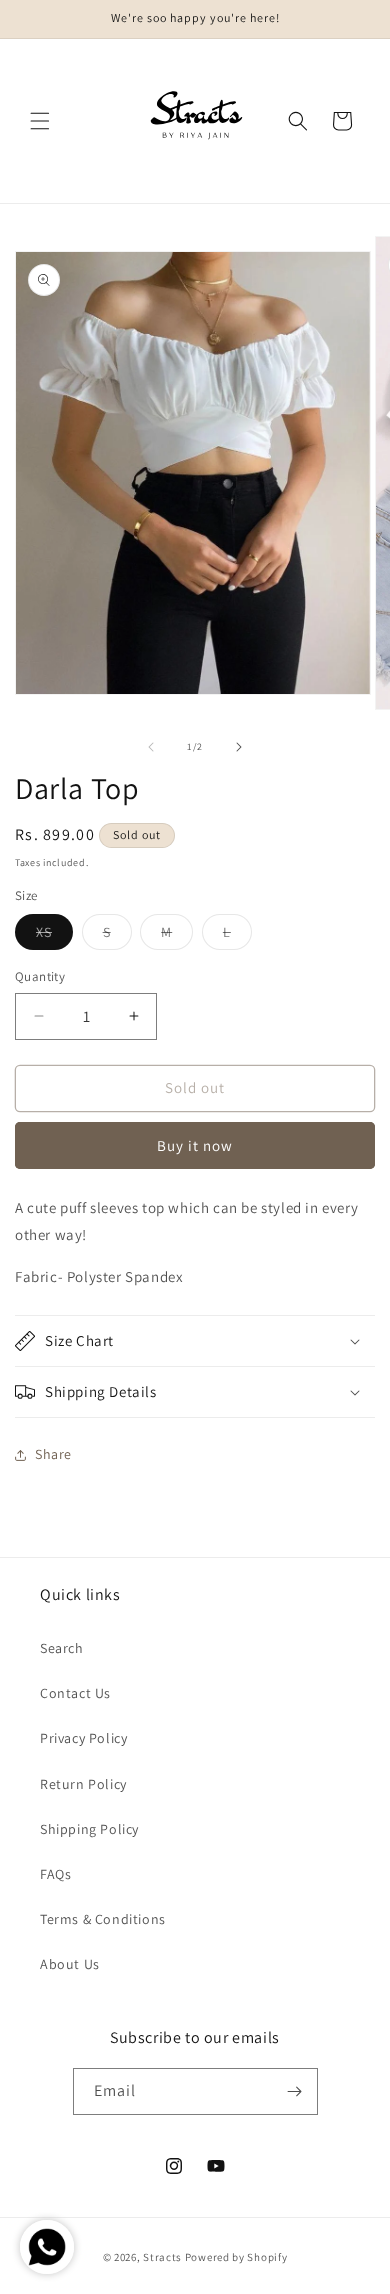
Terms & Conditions (103, 1919)
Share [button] (53, 1454)
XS (54, 936)
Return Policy (83, 1784)
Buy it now (195, 1145)
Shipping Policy (89, 1829)
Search (62, 1648)
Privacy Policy (83, 1738)
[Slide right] (239, 747)
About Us (70, 1964)
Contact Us (75, 1693)
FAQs (55, 1874)
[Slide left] (151, 747)
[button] (40, 121)
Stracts (162, 2257)
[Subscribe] (295, 2091)
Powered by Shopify (236, 2257)
